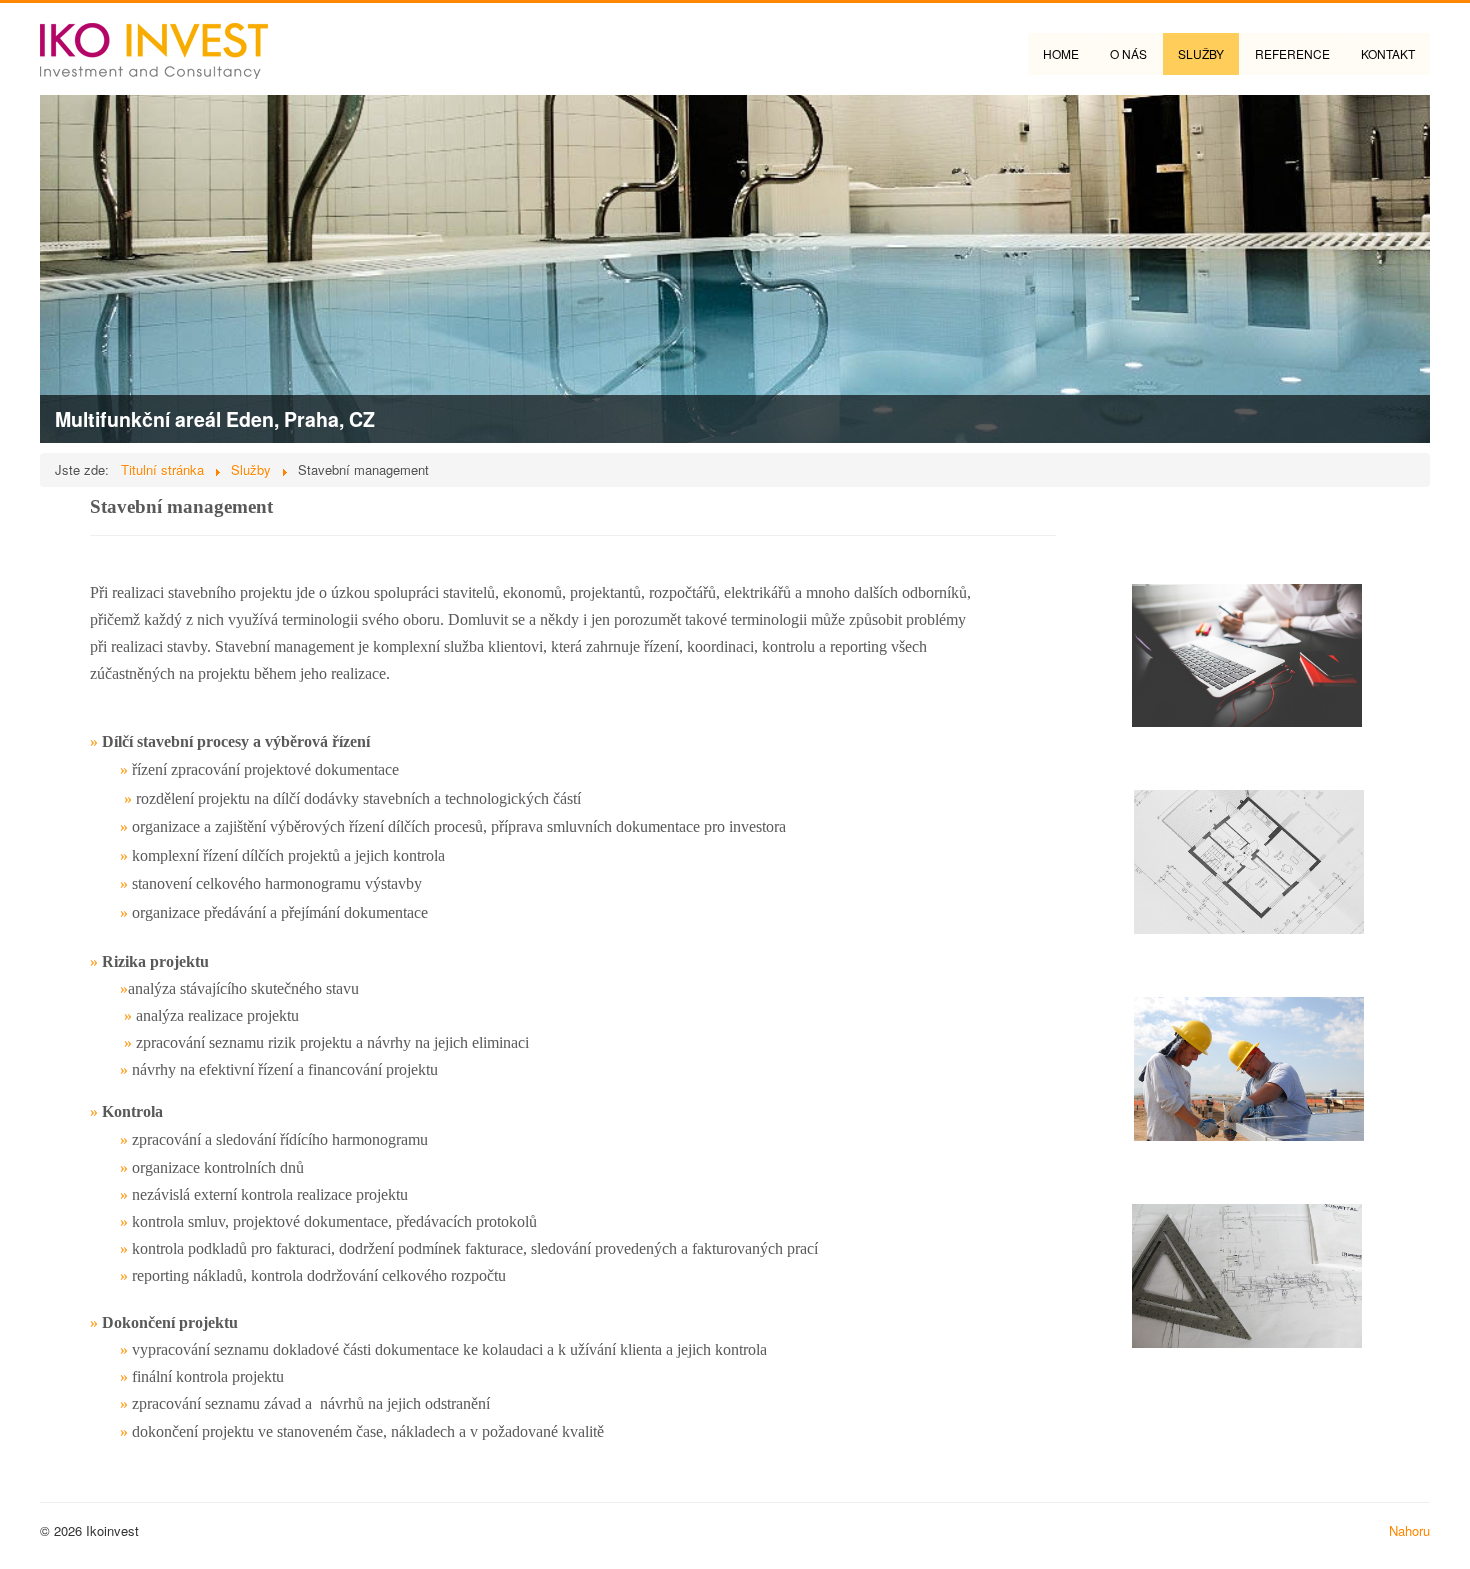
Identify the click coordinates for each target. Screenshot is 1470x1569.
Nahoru (1409, 1530)
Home (1061, 53)
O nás (1128, 53)
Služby (1201, 53)
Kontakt (1388, 53)
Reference (1292, 53)
